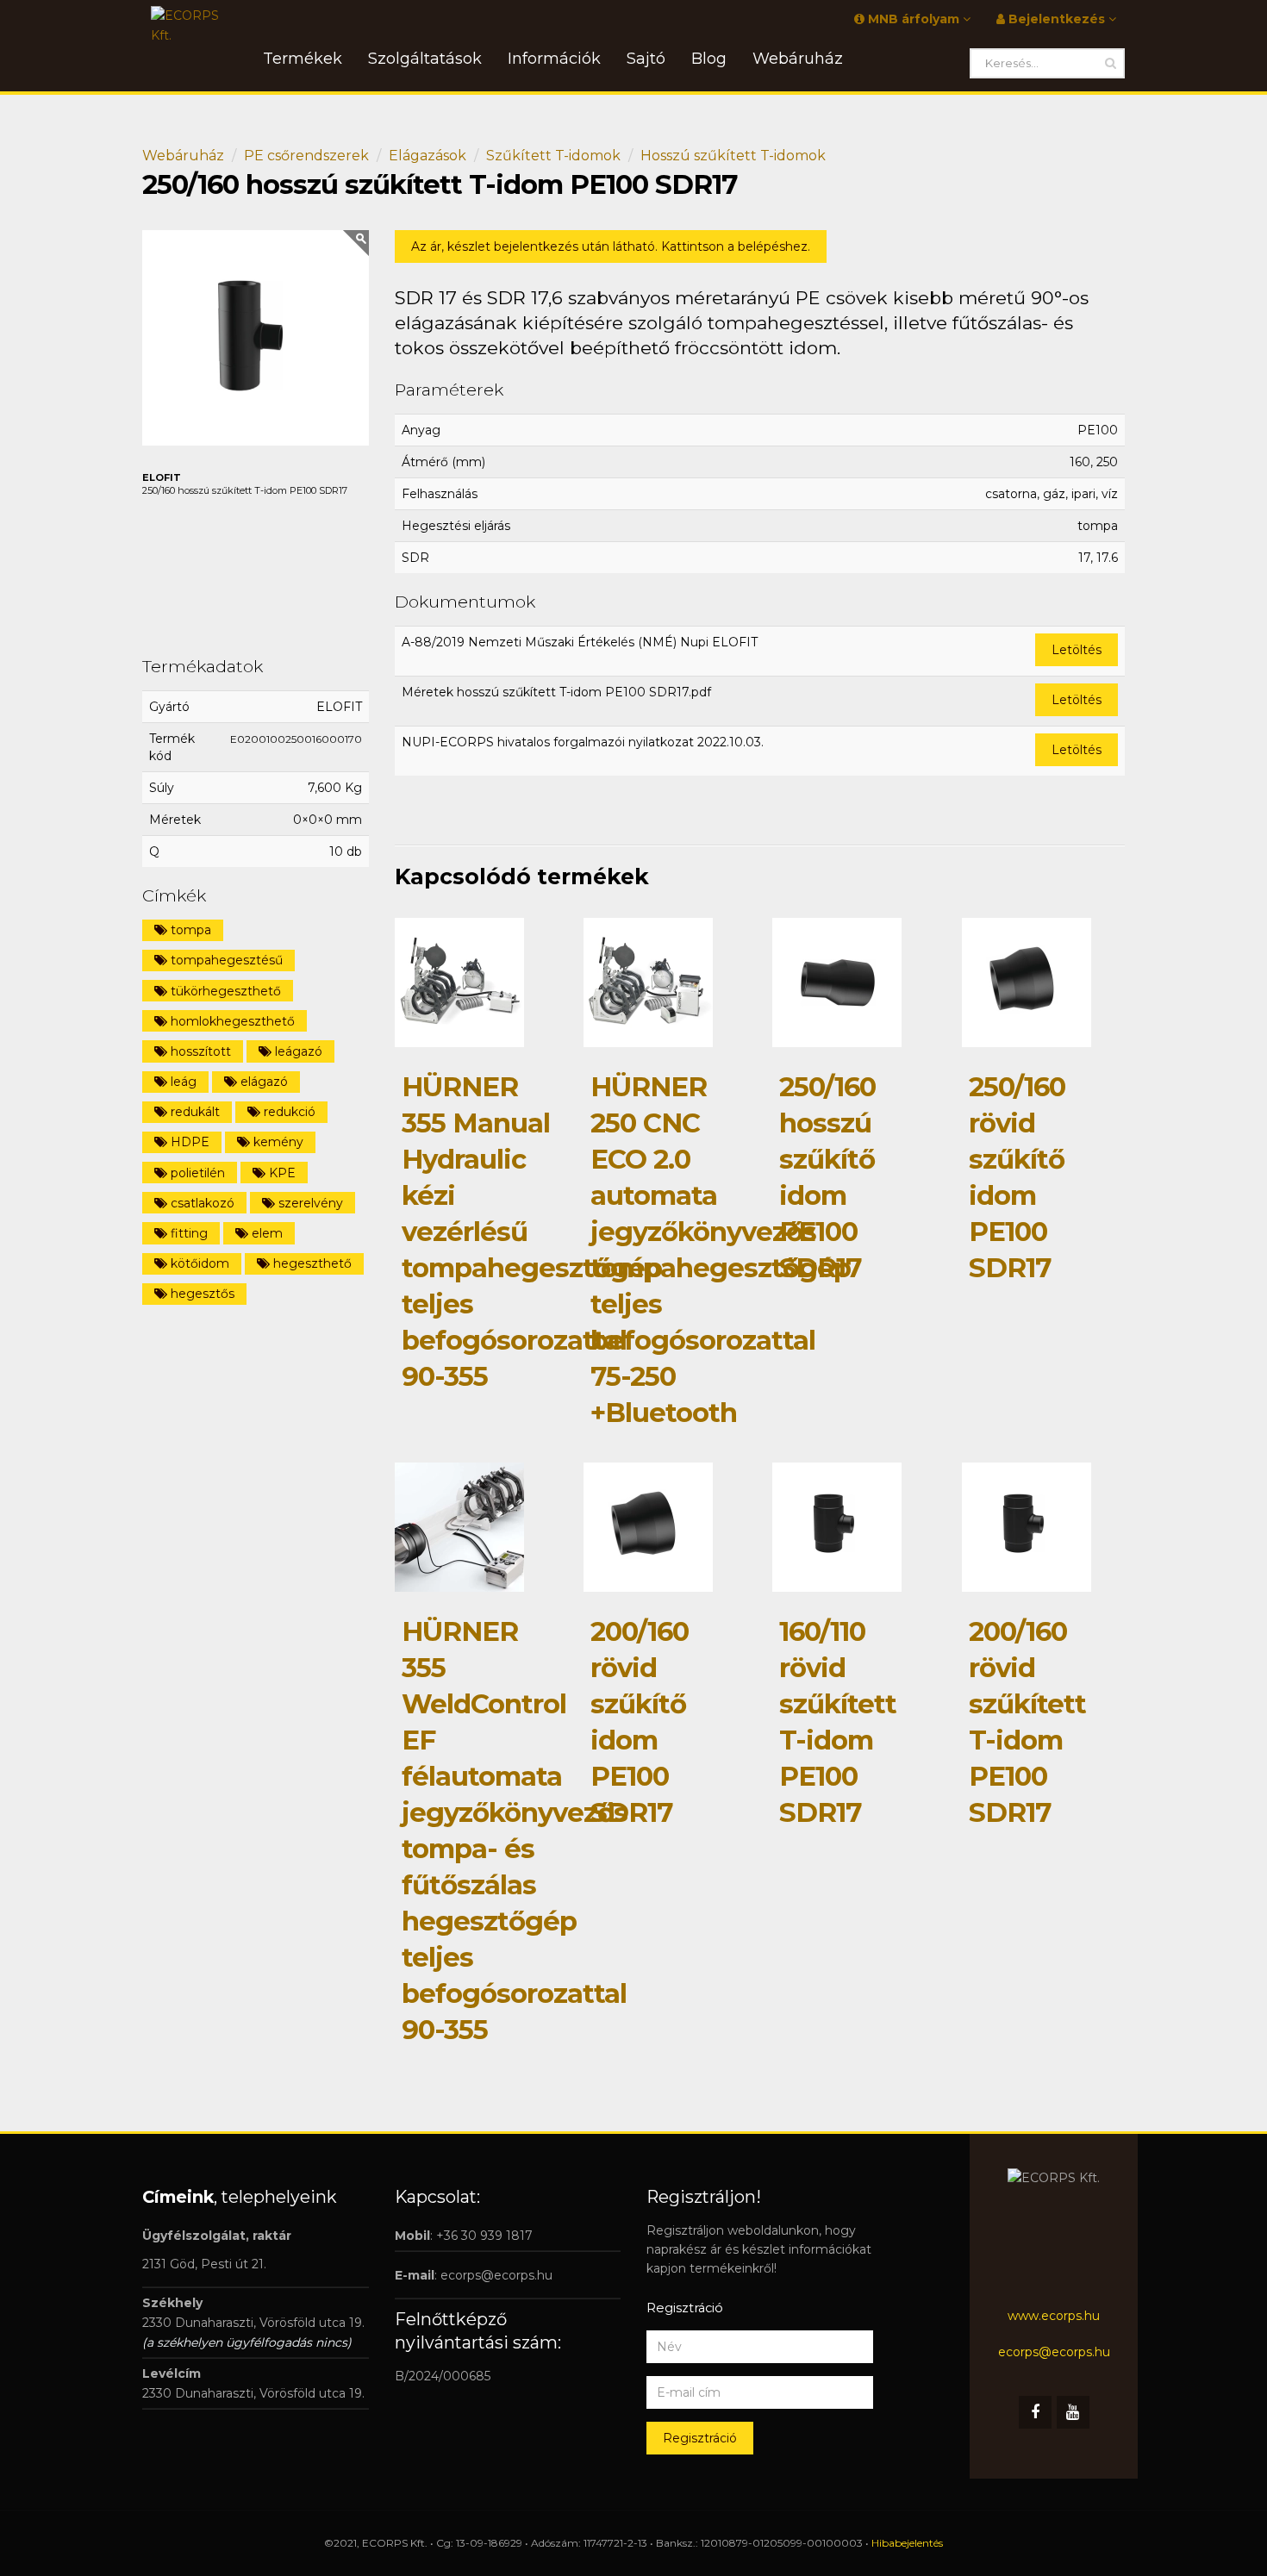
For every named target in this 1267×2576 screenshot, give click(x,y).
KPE (281, 1173)
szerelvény (309, 1203)
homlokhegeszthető (231, 1021)
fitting (187, 1233)
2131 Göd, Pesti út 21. (204, 2264)
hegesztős (201, 1294)
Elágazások (428, 156)
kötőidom (198, 1263)
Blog (709, 59)
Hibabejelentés (907, 2543)
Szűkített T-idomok (553, 156)
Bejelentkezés (1057, 19)
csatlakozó (201, 1203)
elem (265, 1233)
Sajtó (646, 59)
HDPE (188, 1142)
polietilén (196, 1173)
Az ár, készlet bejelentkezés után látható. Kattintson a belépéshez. (611, 246)
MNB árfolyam (914, 19)
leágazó (297, 1051)
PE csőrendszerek (306, 156)
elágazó (262, 1082)
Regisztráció (700, 2438)
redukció (288, 1112)
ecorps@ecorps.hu (496, 2275)
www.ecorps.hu (1054, 2316)
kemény (277, 1142)
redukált (193, 1112)
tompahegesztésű (225, 960)
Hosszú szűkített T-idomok (733, 156)
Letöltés (1077, 650)
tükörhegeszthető (224, 991)
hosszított (199, 1051)
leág (182, 1082)
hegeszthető (311, 1263)
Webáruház (183, 156)
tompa (189, 930)
